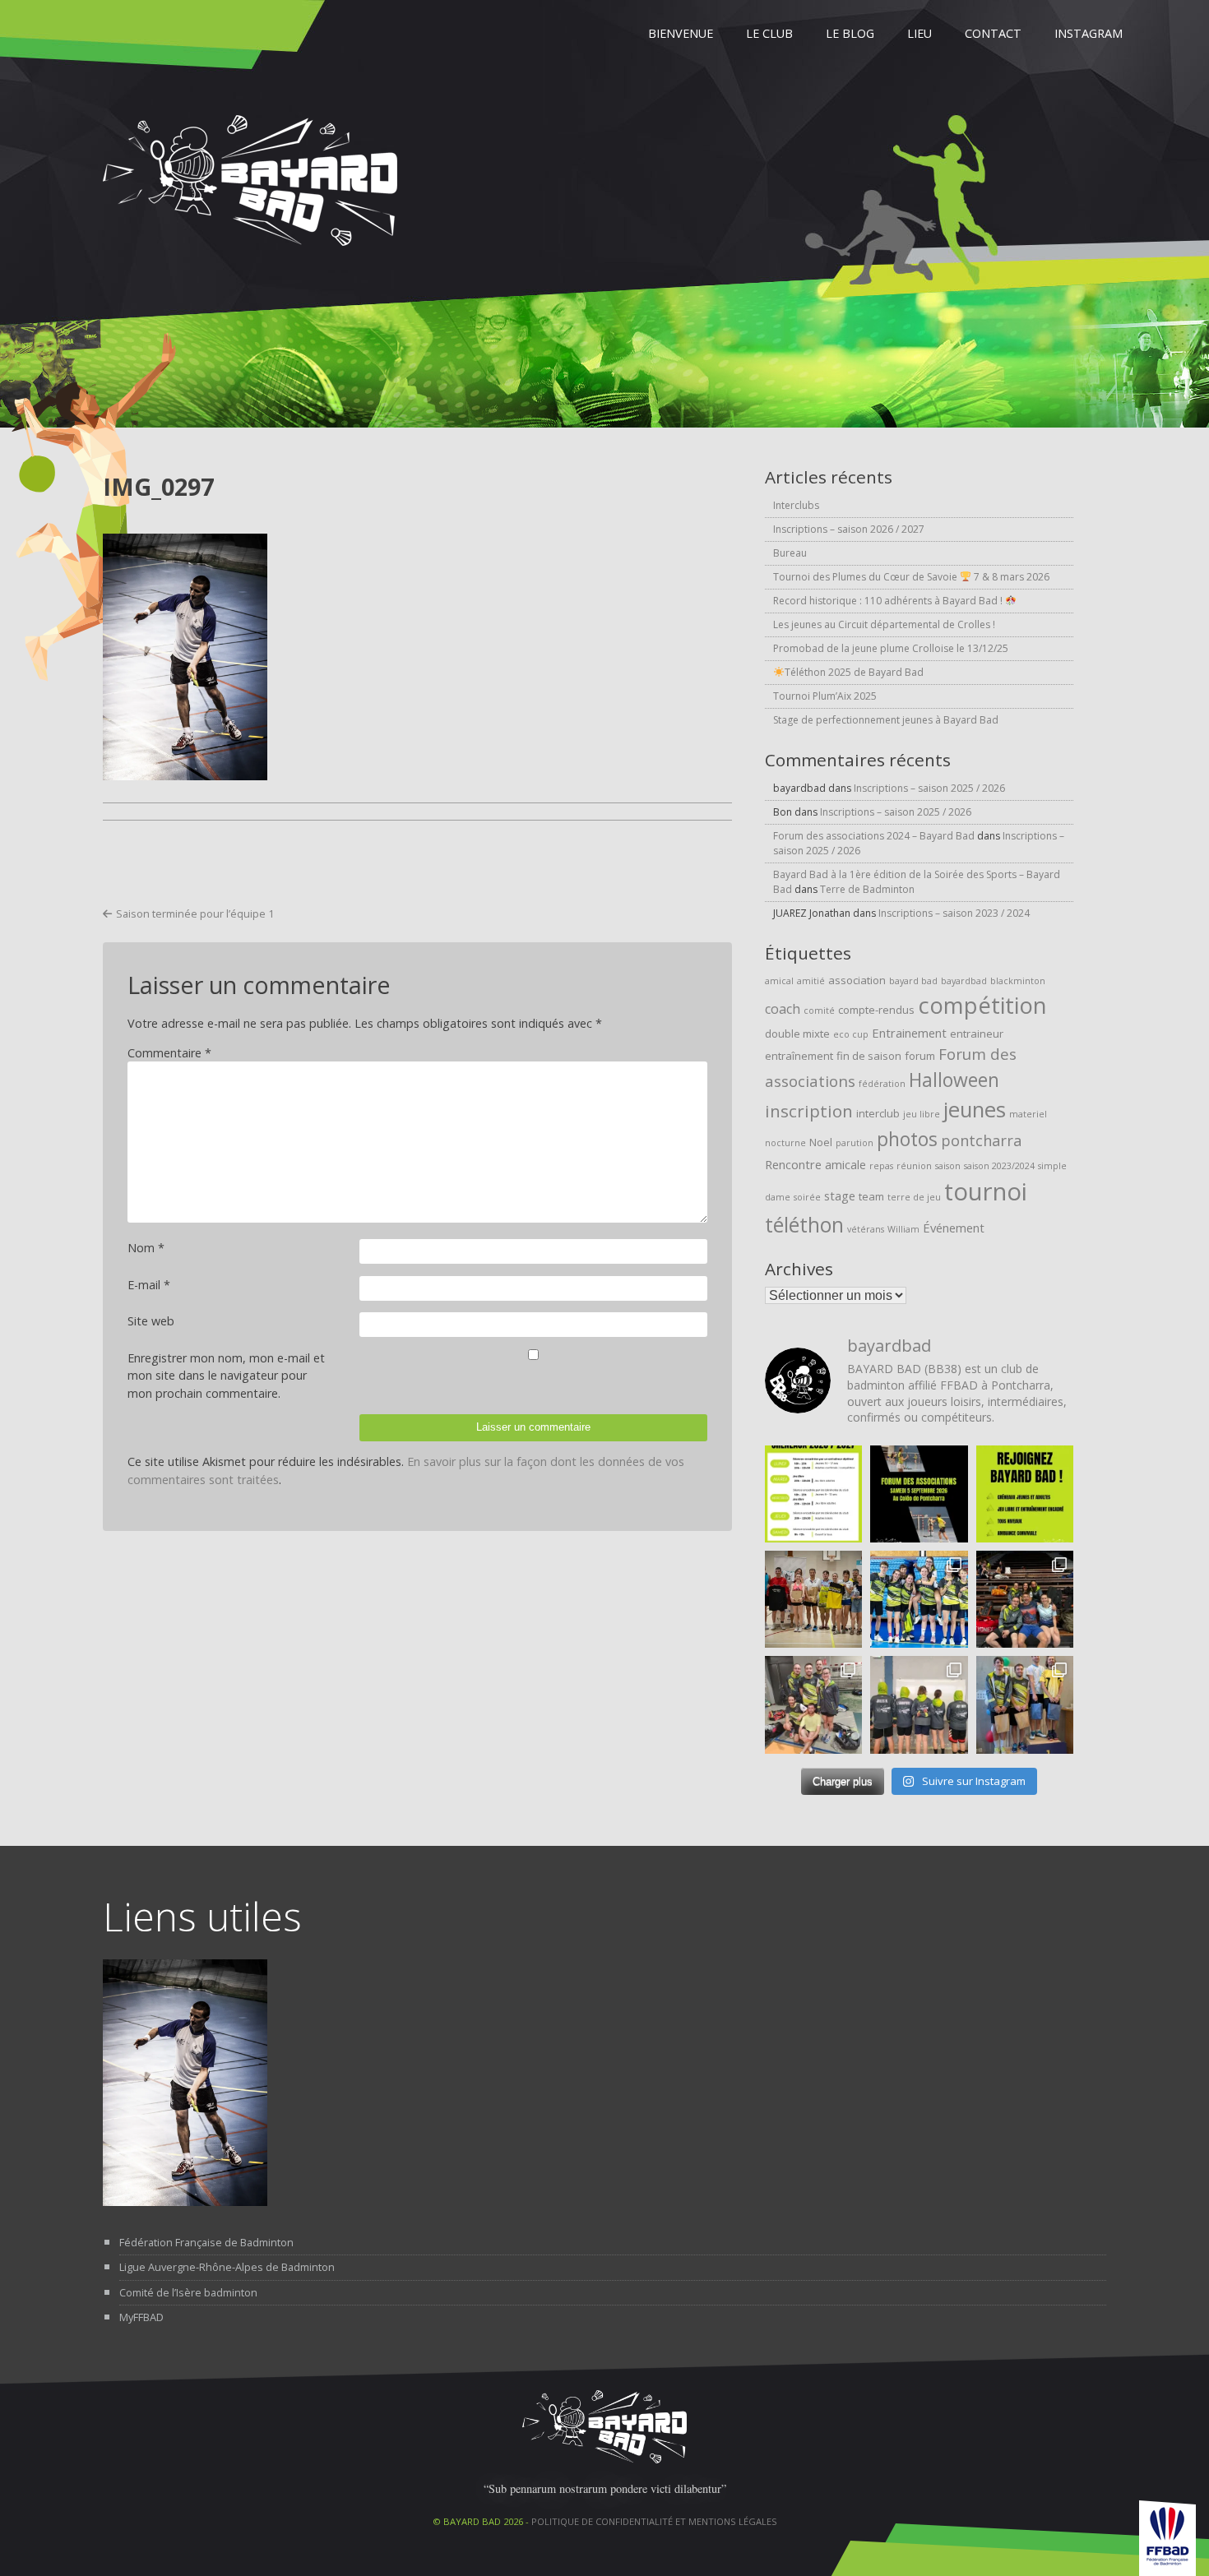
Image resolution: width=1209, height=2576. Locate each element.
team (871, 1196)
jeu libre (922, 1114)
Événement (954, 1228)
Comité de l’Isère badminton (188, 2292)
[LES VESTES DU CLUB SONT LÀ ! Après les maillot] (919, 1704)
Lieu (919, 33)
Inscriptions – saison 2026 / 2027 (849, 529)
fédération (882, 1084)
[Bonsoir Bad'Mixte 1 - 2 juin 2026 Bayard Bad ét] (1025, 1599)
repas (881, 1166)
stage (840, 1196)
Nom (146, 1248)
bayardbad (964, 981)
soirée (807, 1197)
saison (948, 1166)
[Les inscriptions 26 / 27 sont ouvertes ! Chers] (1025, 1494)
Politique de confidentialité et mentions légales (654, 2521)
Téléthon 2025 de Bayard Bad (854, 672)
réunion (914, 1166)
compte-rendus (876, 1010)
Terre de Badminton (867, 889)
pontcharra (981, 1140)
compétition (982, 1005)
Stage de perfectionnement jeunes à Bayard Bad (886, 720)
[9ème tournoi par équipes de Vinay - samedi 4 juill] (813, 1599)
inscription (809, 1111)
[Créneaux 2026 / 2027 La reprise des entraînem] (813, 1494)
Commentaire (169, 1053)
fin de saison (869, 1056)
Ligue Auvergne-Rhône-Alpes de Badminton (227, 2267)
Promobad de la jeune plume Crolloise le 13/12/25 (891, 648)
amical (779, 981)
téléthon (804, 1225)
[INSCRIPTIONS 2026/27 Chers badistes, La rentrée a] (919, 1494)
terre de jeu (914, 1197)
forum (920, 1056)
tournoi (986, 1191)
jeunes (975, 1110)
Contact (993, 33)
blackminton (1018, 981)
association (857, 980)
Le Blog (850, 33)
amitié (811, 981)
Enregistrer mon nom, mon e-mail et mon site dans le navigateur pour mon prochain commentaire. (226, 1376)
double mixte (797, 1034)
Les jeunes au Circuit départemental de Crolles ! (884, 624)
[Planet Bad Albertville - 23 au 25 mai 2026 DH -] (813, 1704)
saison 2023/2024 (999, 1166)
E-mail (149, 1285)
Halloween (954, 1080)
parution (855, 1143)
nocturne (785, 1143)
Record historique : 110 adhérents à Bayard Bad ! (889, 601)
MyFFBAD (141, 2317)
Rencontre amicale (815, 1164)
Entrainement (909, 1033)
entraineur (977, 1034)
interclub (878, 1113)
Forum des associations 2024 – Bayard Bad (874, 836)
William (903, 1229)
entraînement (799, 1056)
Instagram (1089, 33)
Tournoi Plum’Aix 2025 (825, 696)
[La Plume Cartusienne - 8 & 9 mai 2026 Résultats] (1025, 1704)
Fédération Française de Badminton (206, 2242)
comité (819, 1011)
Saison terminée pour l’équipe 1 (195, 913)
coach (783, 1009)
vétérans (866, 1229)
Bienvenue (681, 33)
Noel (821, 1142)
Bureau (790, 553)
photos (907, 1139)
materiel (1028, 1114)
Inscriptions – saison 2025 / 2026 (929, 788)
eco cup (851, 1034)
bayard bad (913, 981)
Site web (151, 1321)
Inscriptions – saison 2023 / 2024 (954, 913)
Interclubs (796, 505)
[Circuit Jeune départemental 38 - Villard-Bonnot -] (919, 1599)
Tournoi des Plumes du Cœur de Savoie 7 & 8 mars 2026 (911, 577)
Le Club (769, 33)
